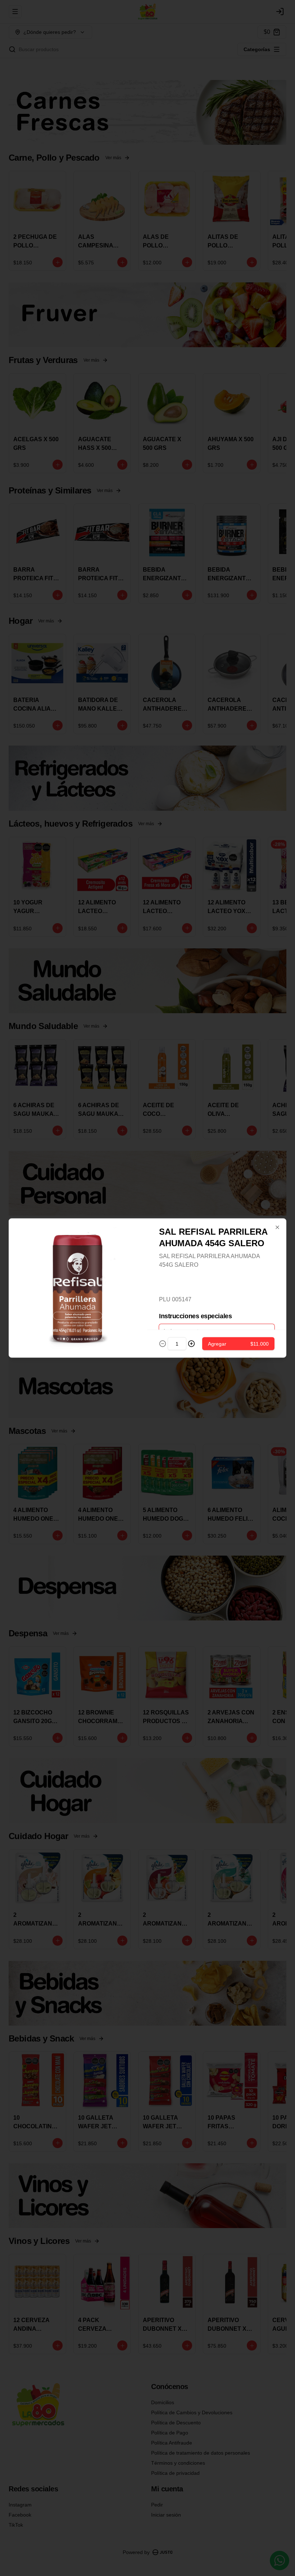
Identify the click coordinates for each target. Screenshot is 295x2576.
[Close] (277, 1227)
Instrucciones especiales (195, 1316)
